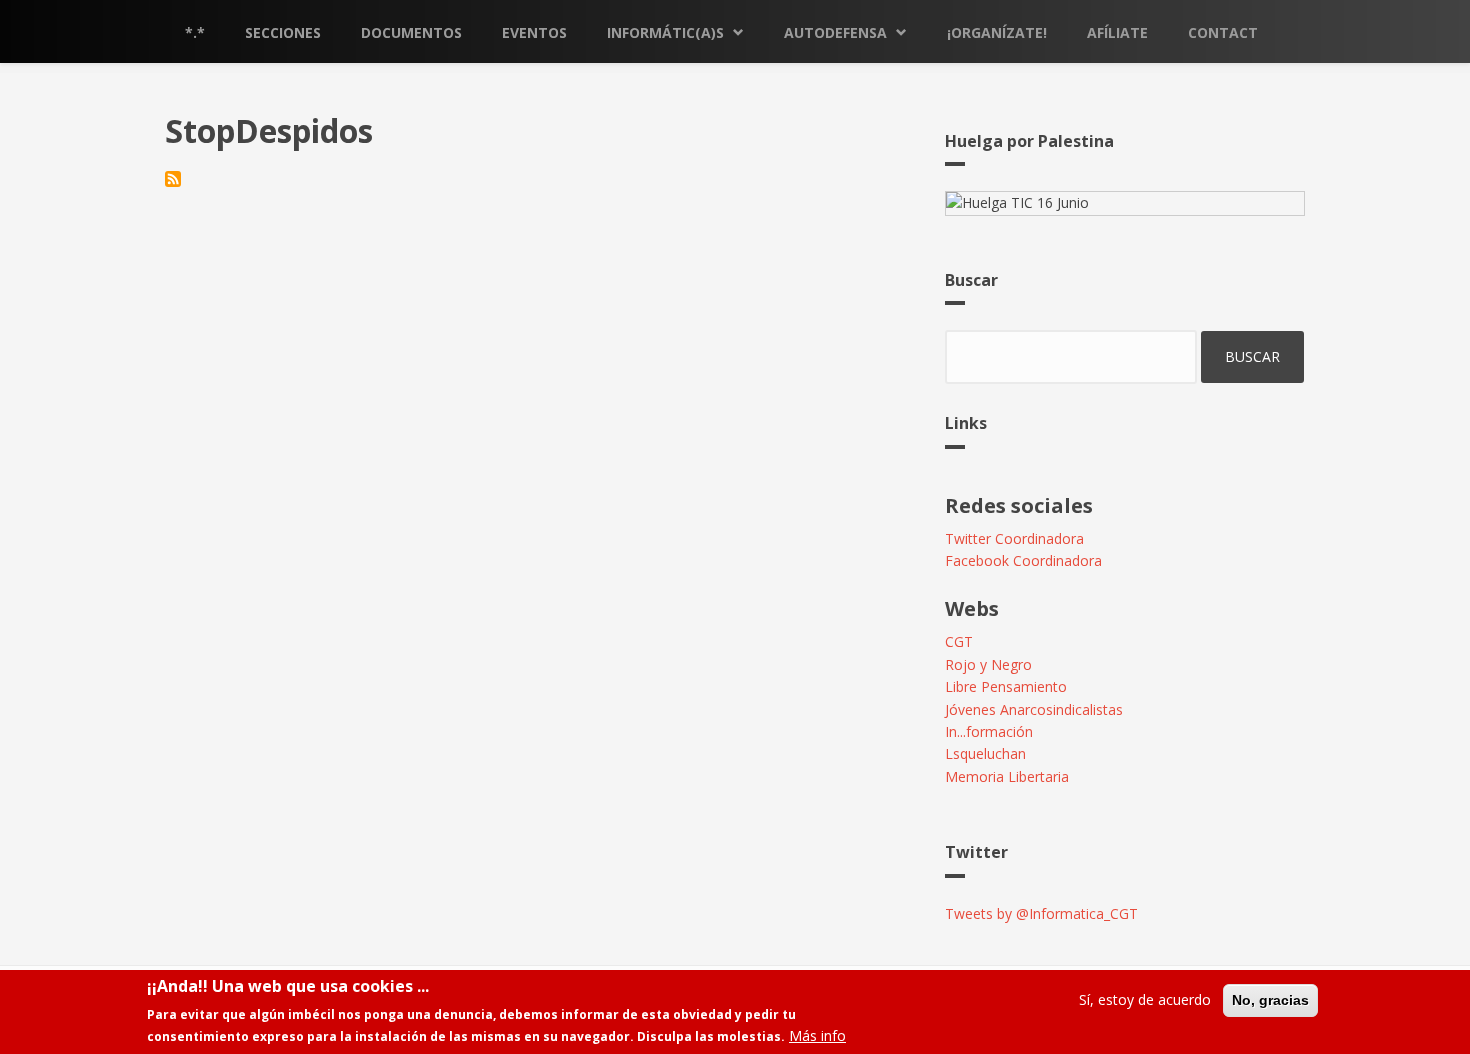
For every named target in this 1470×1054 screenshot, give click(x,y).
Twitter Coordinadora (1014, 538)
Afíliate (1117, 32)
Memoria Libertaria (1007, 776)
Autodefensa (835, 32)
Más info (817, 1035)
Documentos (411, 32)
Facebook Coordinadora (1023, 560)
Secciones (283, 32)
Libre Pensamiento (1006, 686)
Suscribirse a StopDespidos (173, 179)
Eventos (534, 32)
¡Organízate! (997, 32)
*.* (195, 32)
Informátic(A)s (665, 32)
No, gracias (1270, 1000)
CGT (959, 641)
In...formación (989, 731)
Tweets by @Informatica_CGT (1041, 913)
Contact (1223, 32)
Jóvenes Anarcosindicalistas (1034, 709)
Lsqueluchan (985, 753)
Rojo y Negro (988, 664)
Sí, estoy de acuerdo (1145, 999)
